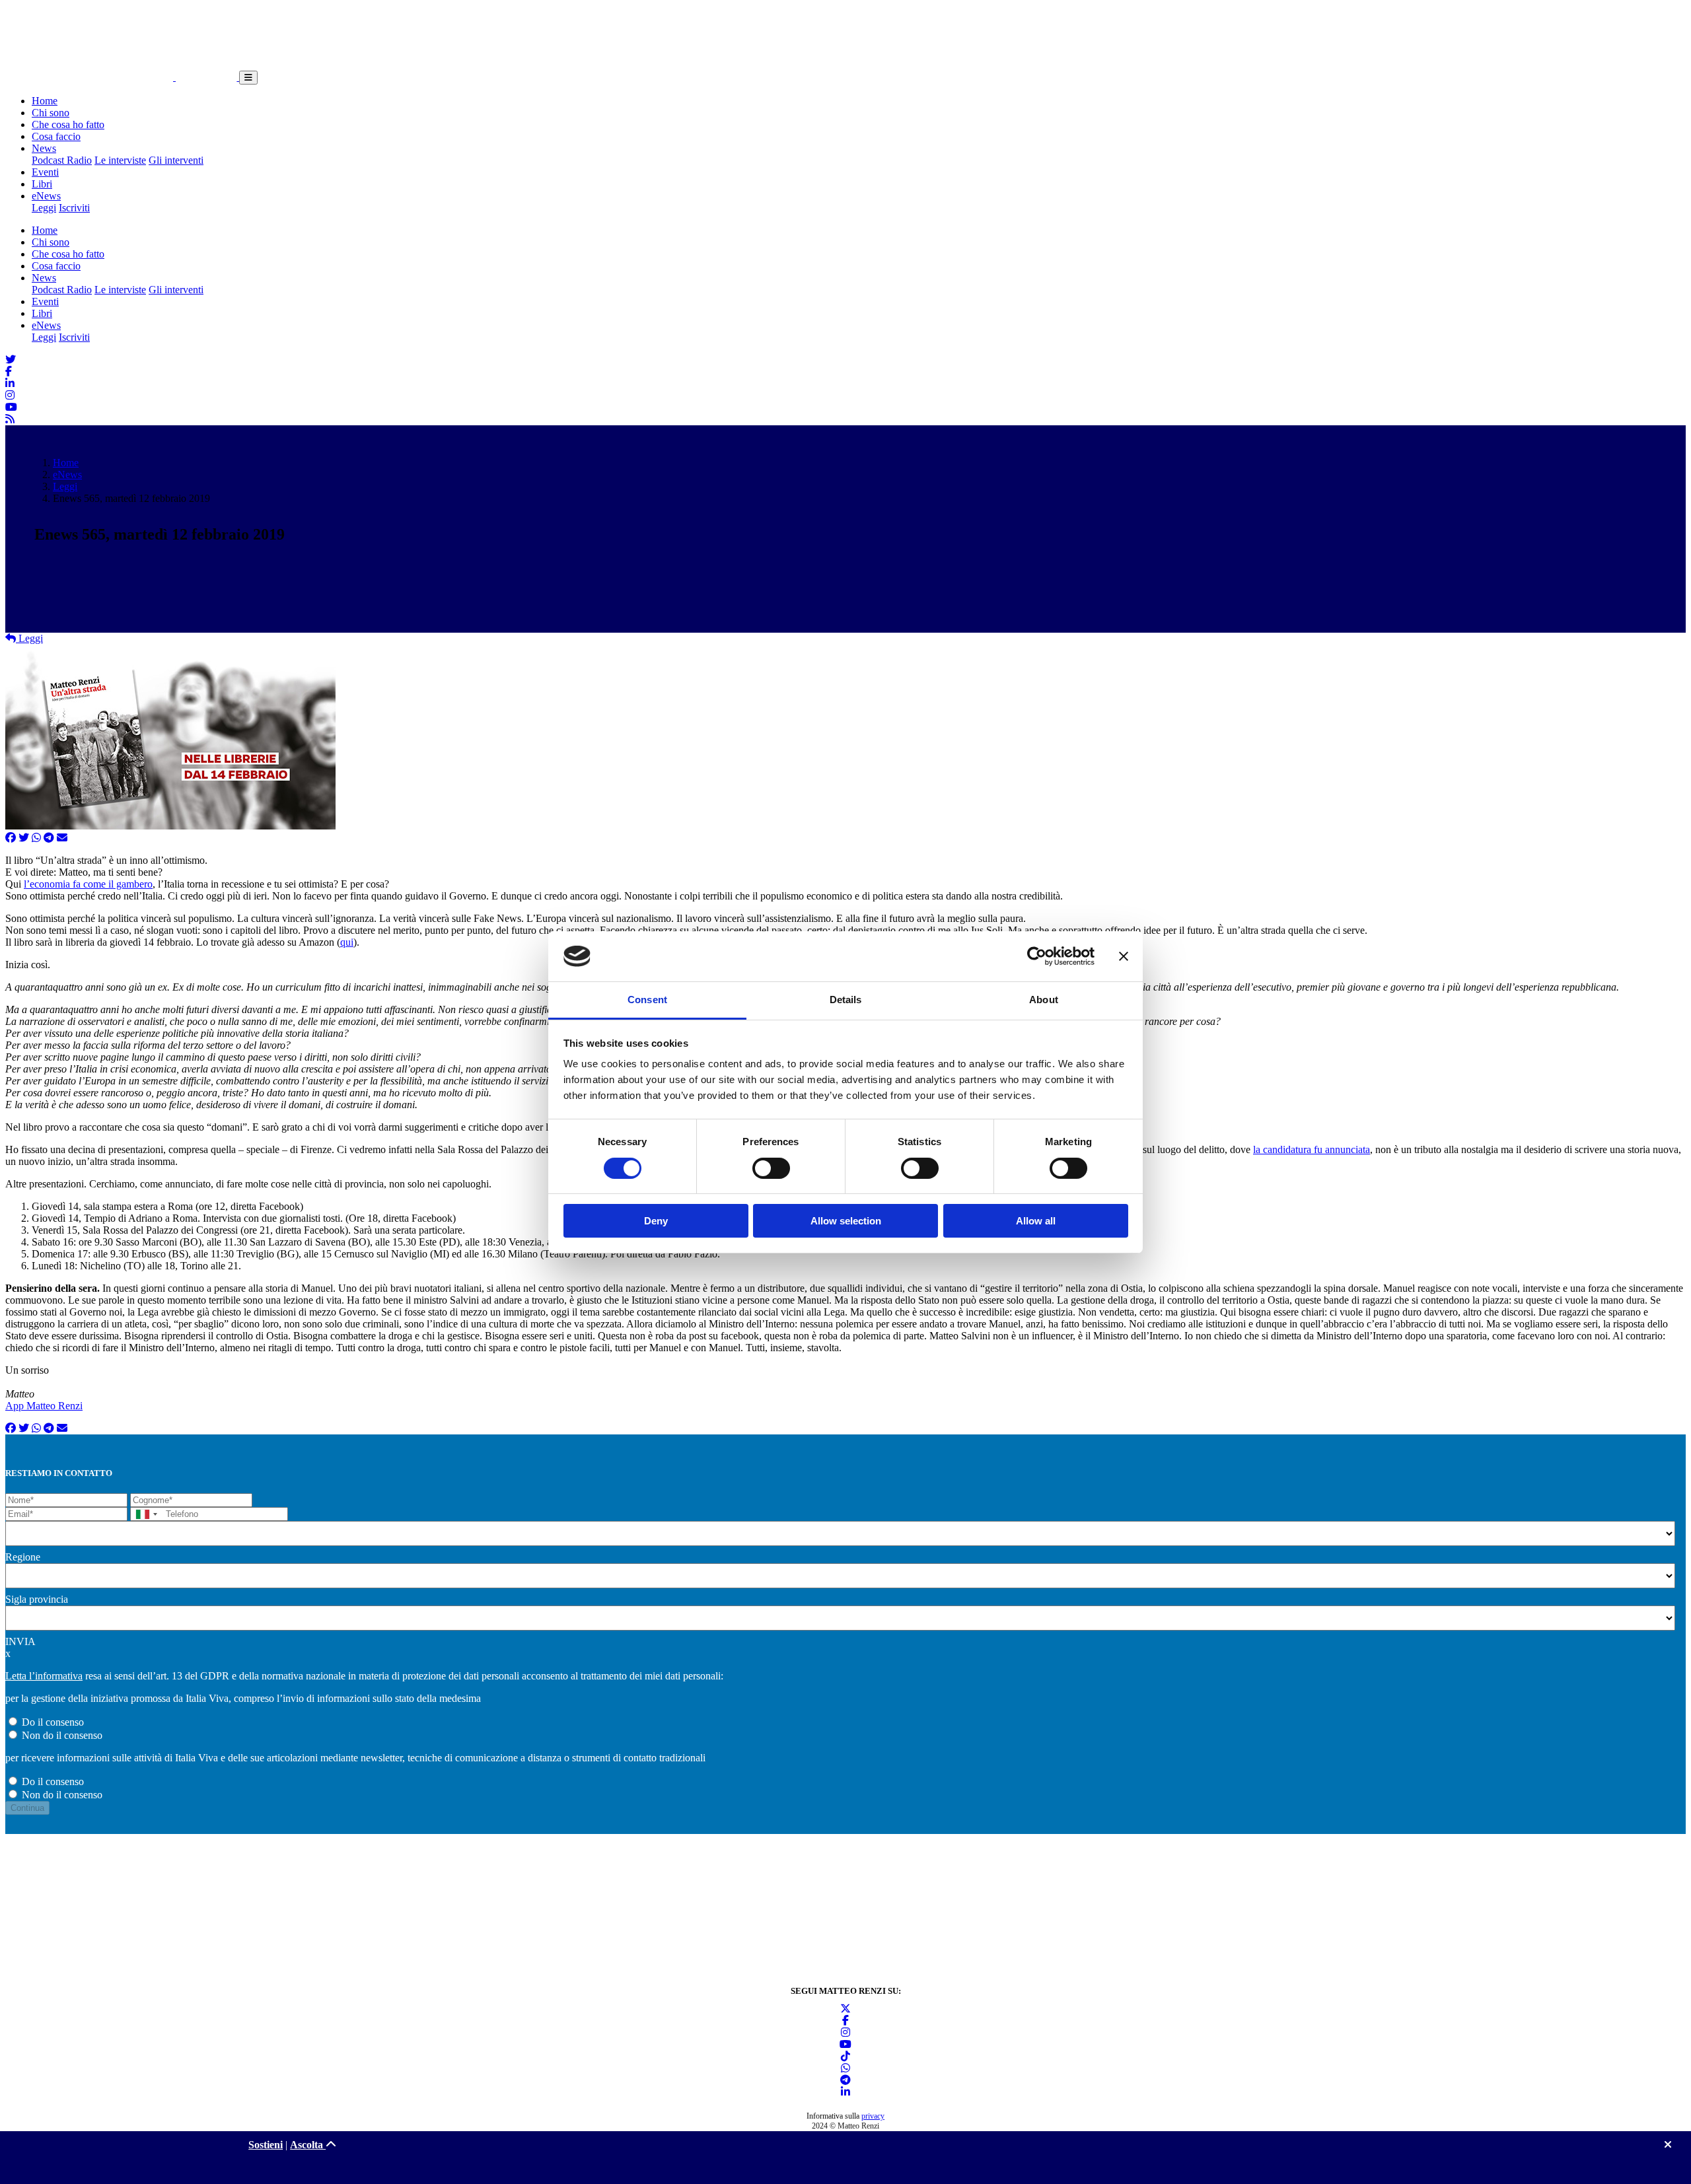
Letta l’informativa (44, 1676)
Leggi (44, 208)
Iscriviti (74, 208)
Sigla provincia (37, 1599)
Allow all (1036, 1221)
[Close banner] (1124, 956)
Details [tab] (846, 1000)
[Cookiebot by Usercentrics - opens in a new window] (1037, 956)
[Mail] (62, 838)
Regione (23, 1557)
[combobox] (146, 1514)
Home (45, 101)
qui (347, 942)
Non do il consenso (62, 1735)
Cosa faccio (56, 136)
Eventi (45, 172)
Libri (42, 184)
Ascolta (308, 2145)
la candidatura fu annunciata (1312, 1149)
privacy (873, 2116)
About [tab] (1044, 1000)
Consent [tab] (647, 1000)
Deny (656, 1221)
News (44, 148)
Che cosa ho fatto (68, 124)
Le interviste (120, 160)
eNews (46, 196)
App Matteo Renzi (44, 1406)
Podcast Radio (62, 160)
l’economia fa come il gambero (88, 884)
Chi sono (51, 113)
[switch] (771, 1168)
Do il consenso (53, 1722)
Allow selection (846, 1221)
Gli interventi (176, 160)
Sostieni (266, 2145)
